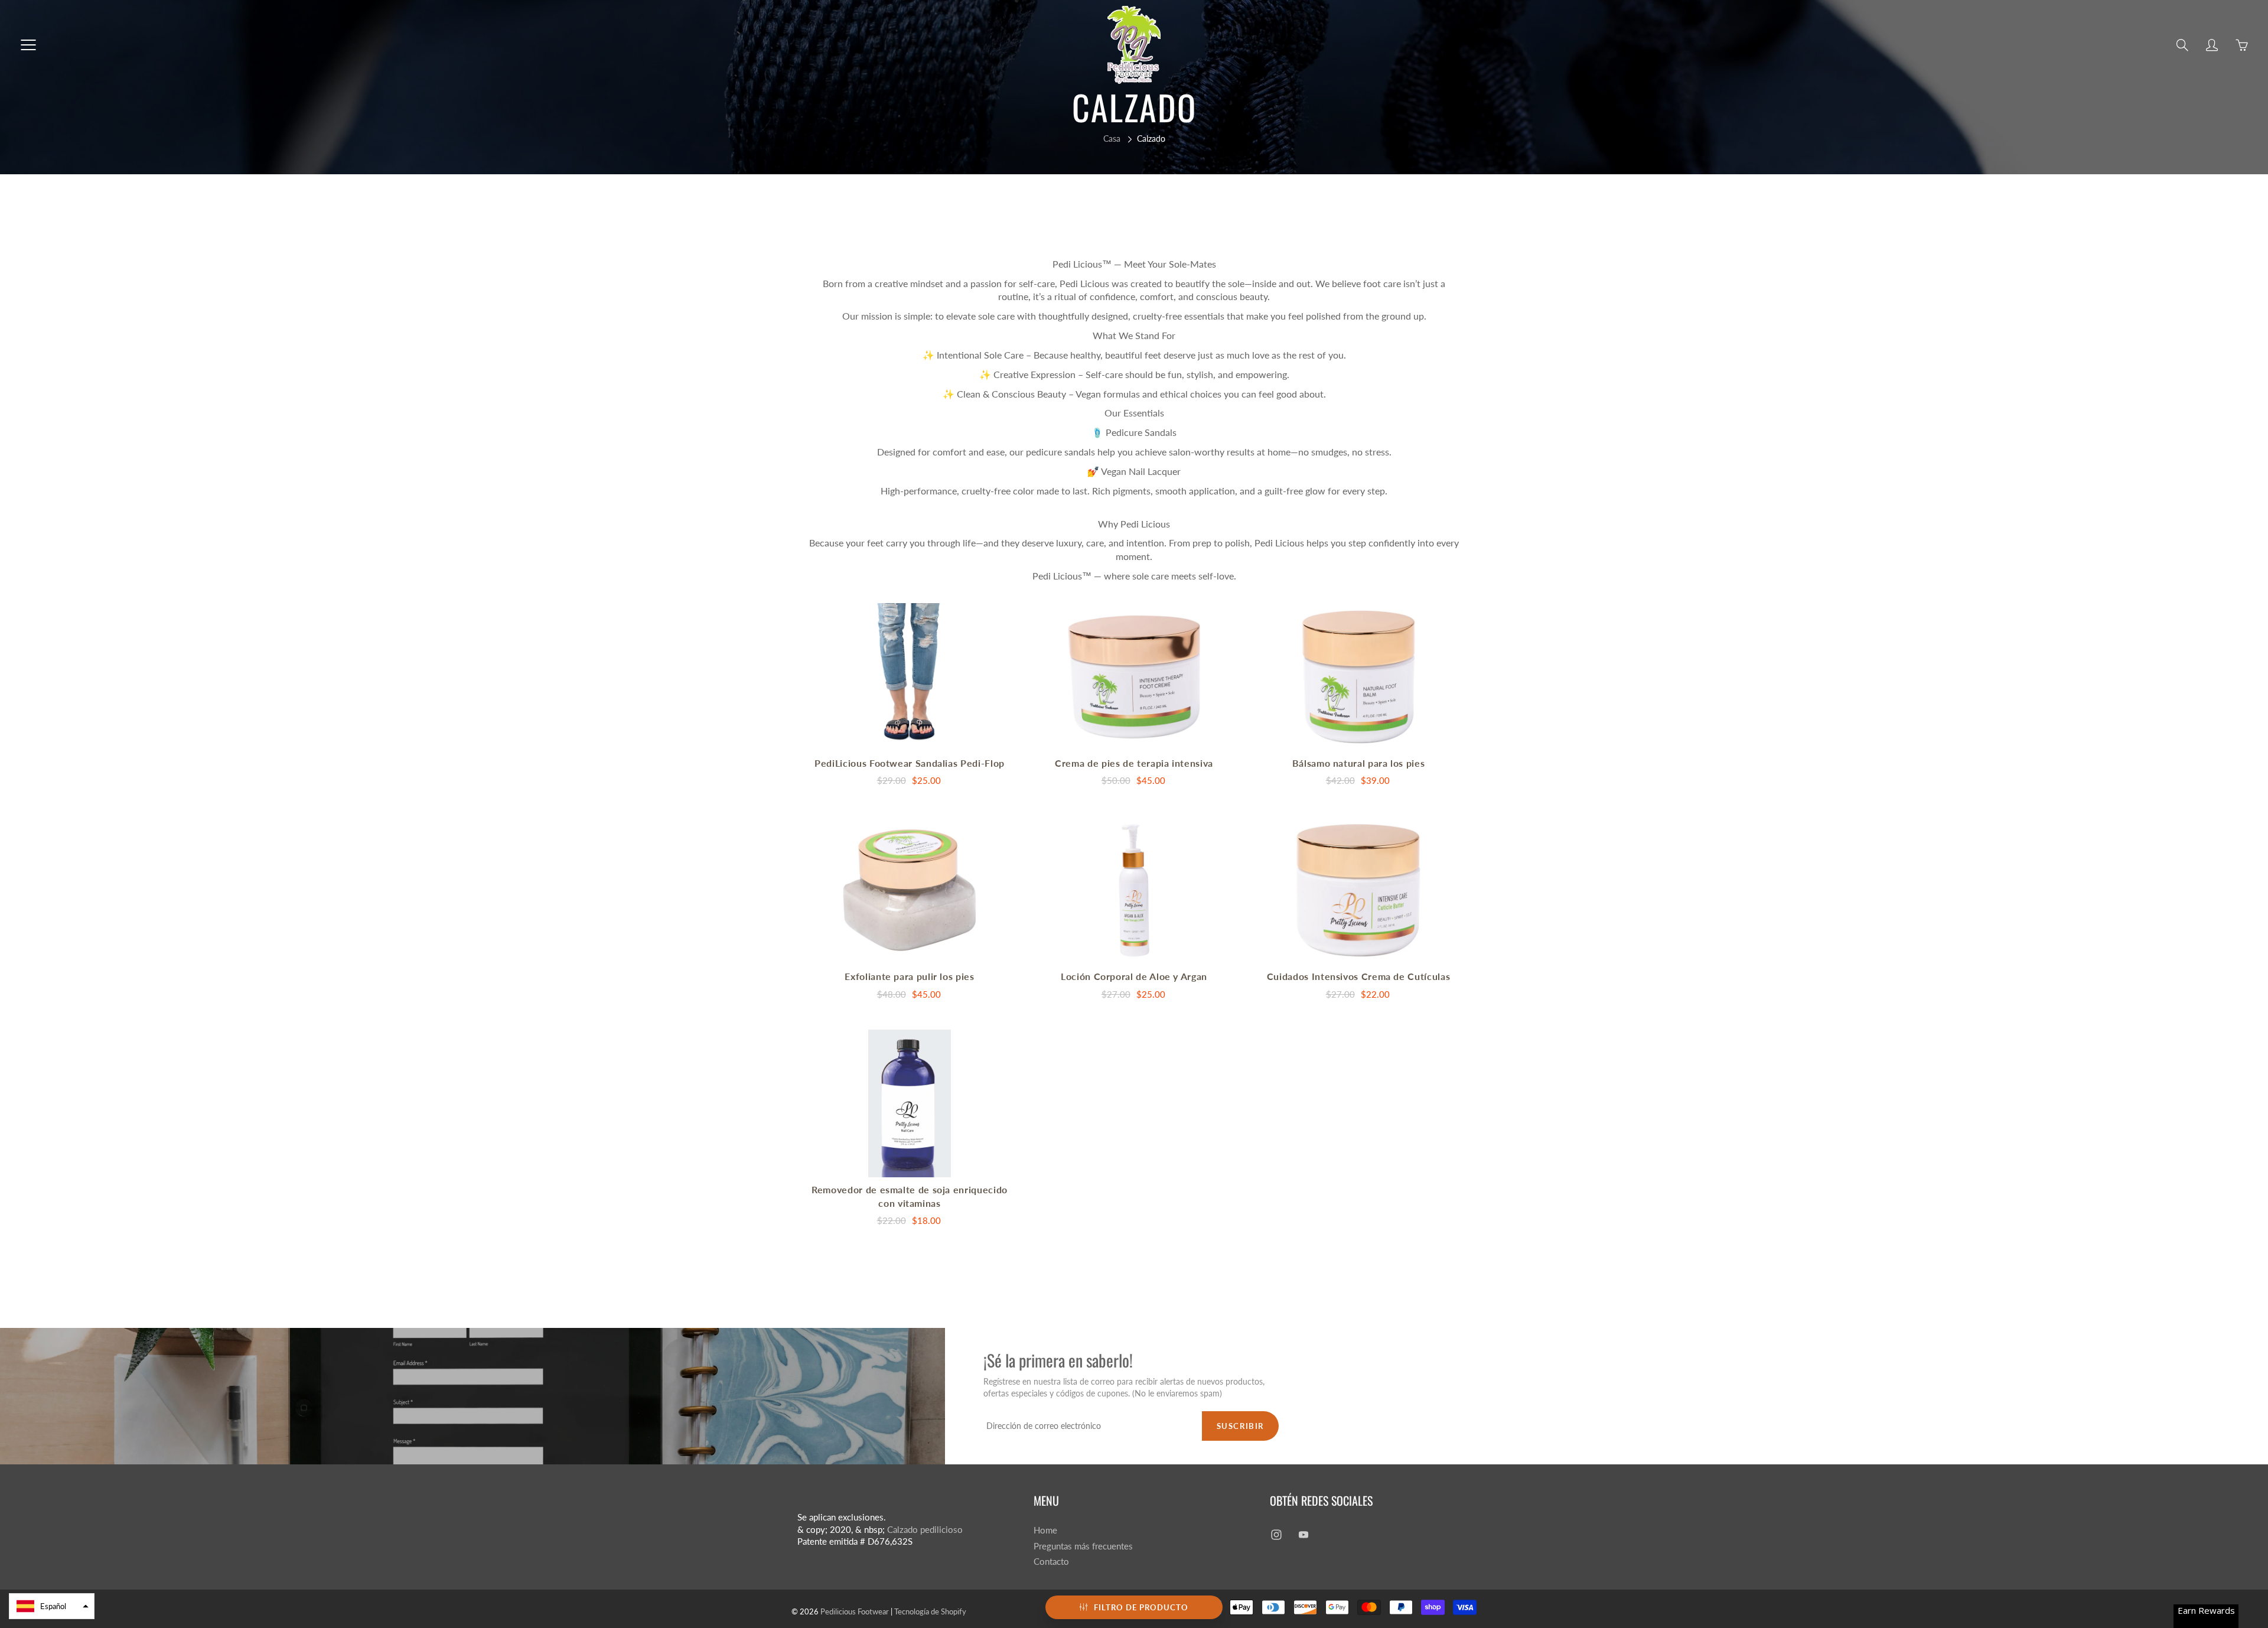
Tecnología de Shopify (930, 1611)
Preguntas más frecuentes (1083, 1546)
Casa (1112, 139)
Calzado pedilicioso (925, 1530)
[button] (52, 1606)
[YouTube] (1303, 1535)
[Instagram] (1276, 1535)
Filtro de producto (1141, 1607)
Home (1045, 1530)
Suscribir (1240, 1426)
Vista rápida (910, 677)
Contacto (1051, 1562)
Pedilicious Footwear (855, 1611)
